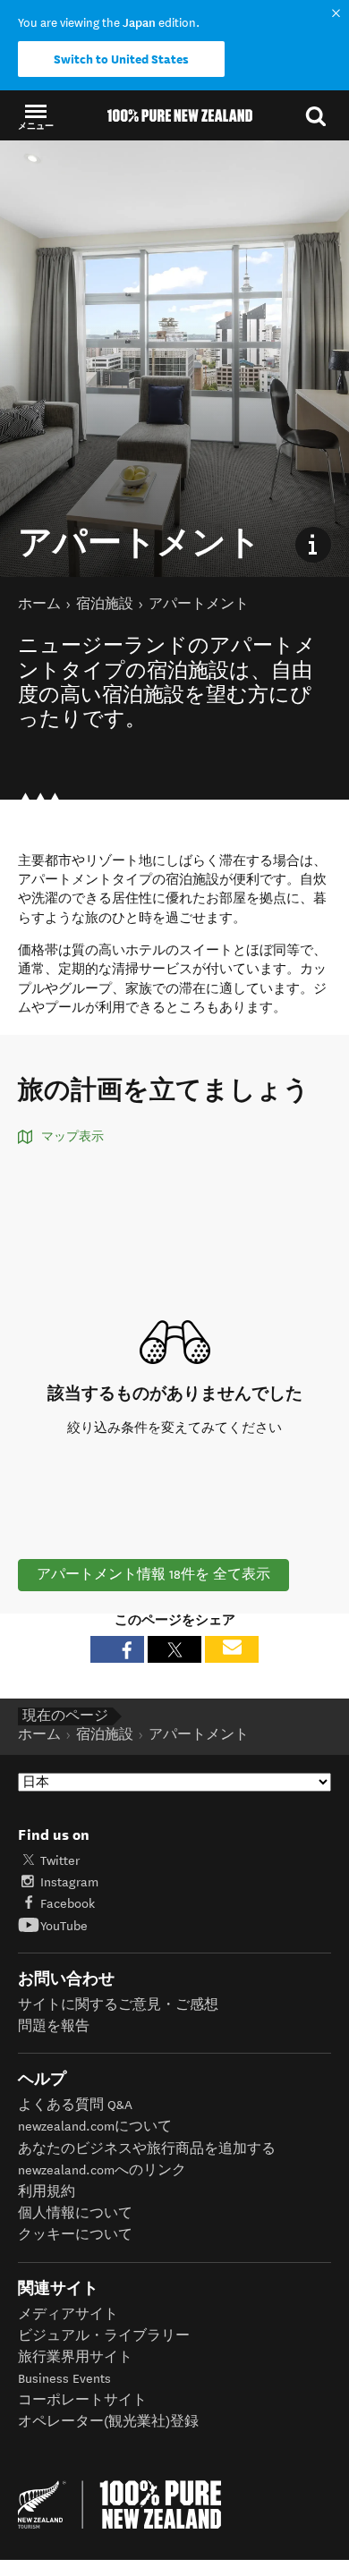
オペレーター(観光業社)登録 (108, 2422)
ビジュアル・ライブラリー (104, 2336)
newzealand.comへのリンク (102, 2170)
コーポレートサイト (82, 2400)
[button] (36, 116)
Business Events (64, 2379)
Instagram (69, 1882)
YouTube (64, 1926)
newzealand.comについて (95, 2127)
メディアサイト (68, 2314)
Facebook (68, 1904)
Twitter (60, 1861)
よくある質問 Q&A (75, 2105)
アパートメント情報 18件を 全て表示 (153, 1575)
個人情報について (75, 2213)
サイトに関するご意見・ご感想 (118, 2005)
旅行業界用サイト (75, 2357)
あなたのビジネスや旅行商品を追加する (147, 2149)
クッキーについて (75, 2235)
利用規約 (47, 2192)
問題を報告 (54, 2026)
